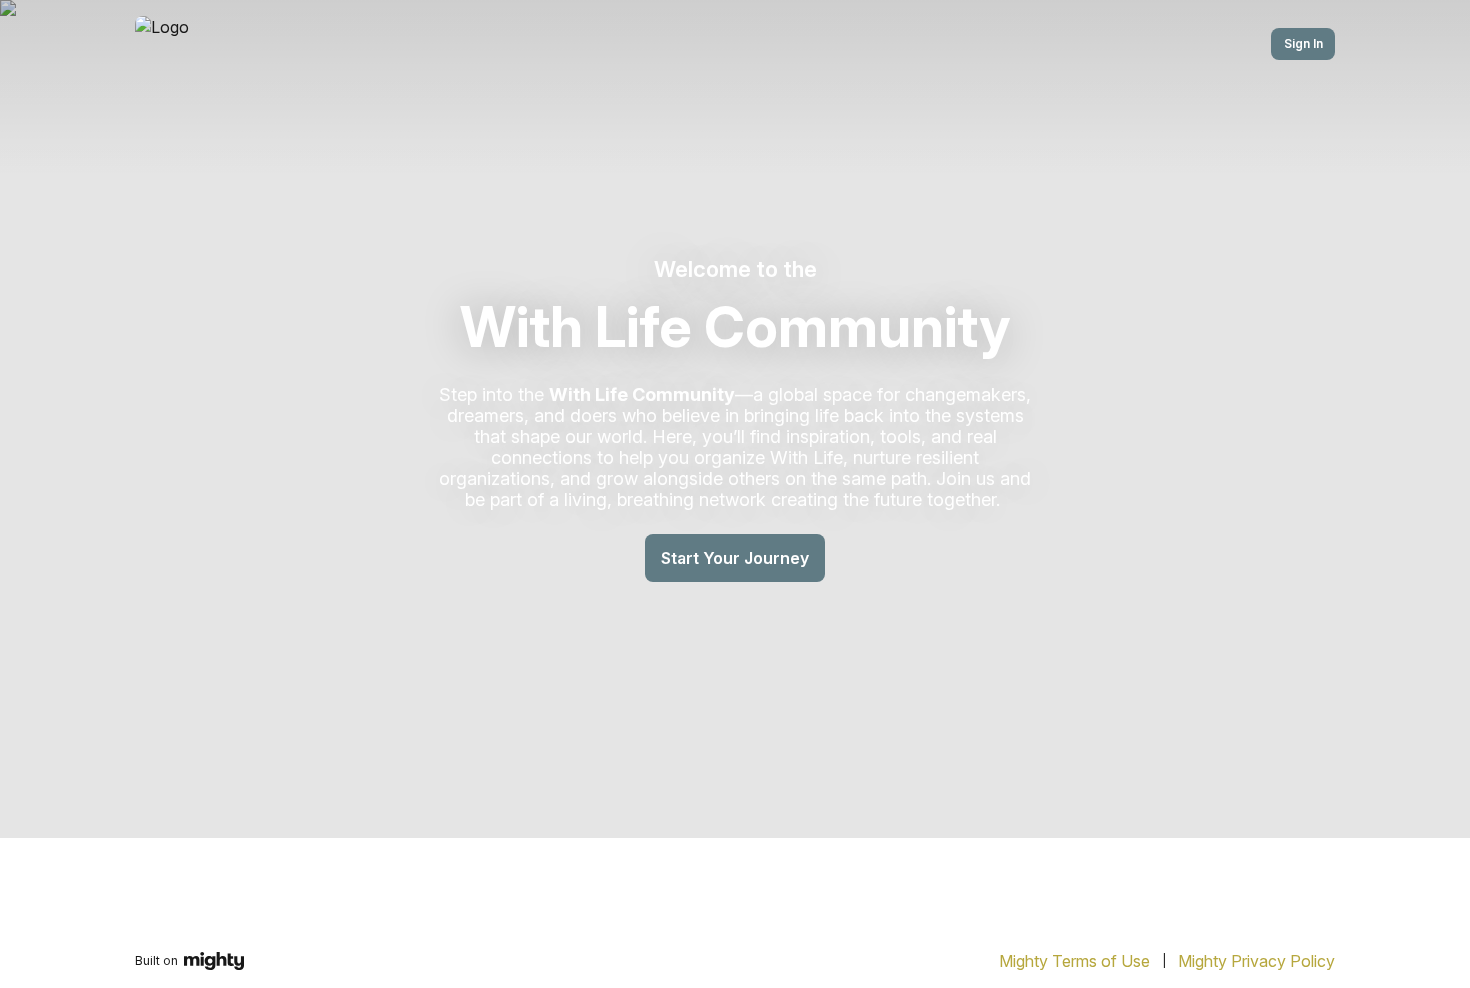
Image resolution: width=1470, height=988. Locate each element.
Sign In (1303, 43)
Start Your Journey (735, 558)
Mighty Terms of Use (1074, 961)
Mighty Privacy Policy (1256, 961)
